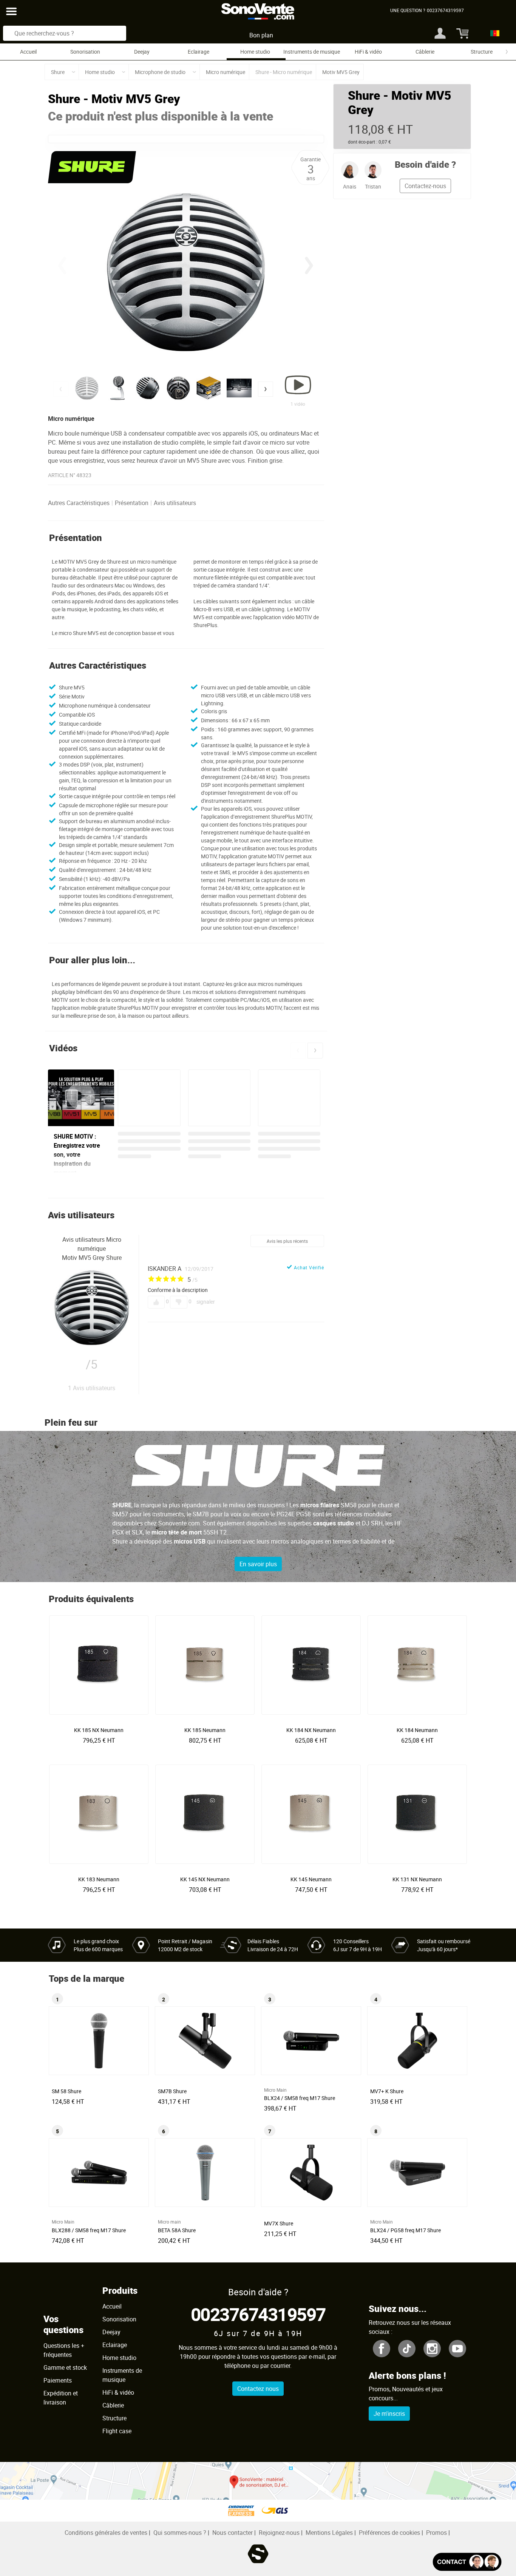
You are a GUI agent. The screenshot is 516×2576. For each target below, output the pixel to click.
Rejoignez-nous (279, 2533)
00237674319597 (258, 2314)
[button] (309, 266)
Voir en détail (101, 1728)
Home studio (255, 52)
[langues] (493, 33)
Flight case (117, 2431)
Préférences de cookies (389, 2533)
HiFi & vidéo (368, 52)
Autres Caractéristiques (79, 503)
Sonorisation (85, 52)
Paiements (58, 2380)
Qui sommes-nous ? (180, 2533)
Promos (436, 2533)
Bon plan (261, 35)
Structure (482, 52)
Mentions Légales (329, 2533)
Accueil (28, 52)
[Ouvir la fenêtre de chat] (467, 2562)
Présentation (132, 503)
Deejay (142, 52)
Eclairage (199, 52)
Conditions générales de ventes (106, 2533)
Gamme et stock (65, 2367)
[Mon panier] (461, 33)
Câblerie (425, 52)
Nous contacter (233, 2533)
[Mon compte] (440, 33)
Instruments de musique (312, 52)
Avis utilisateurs (175, 503)
